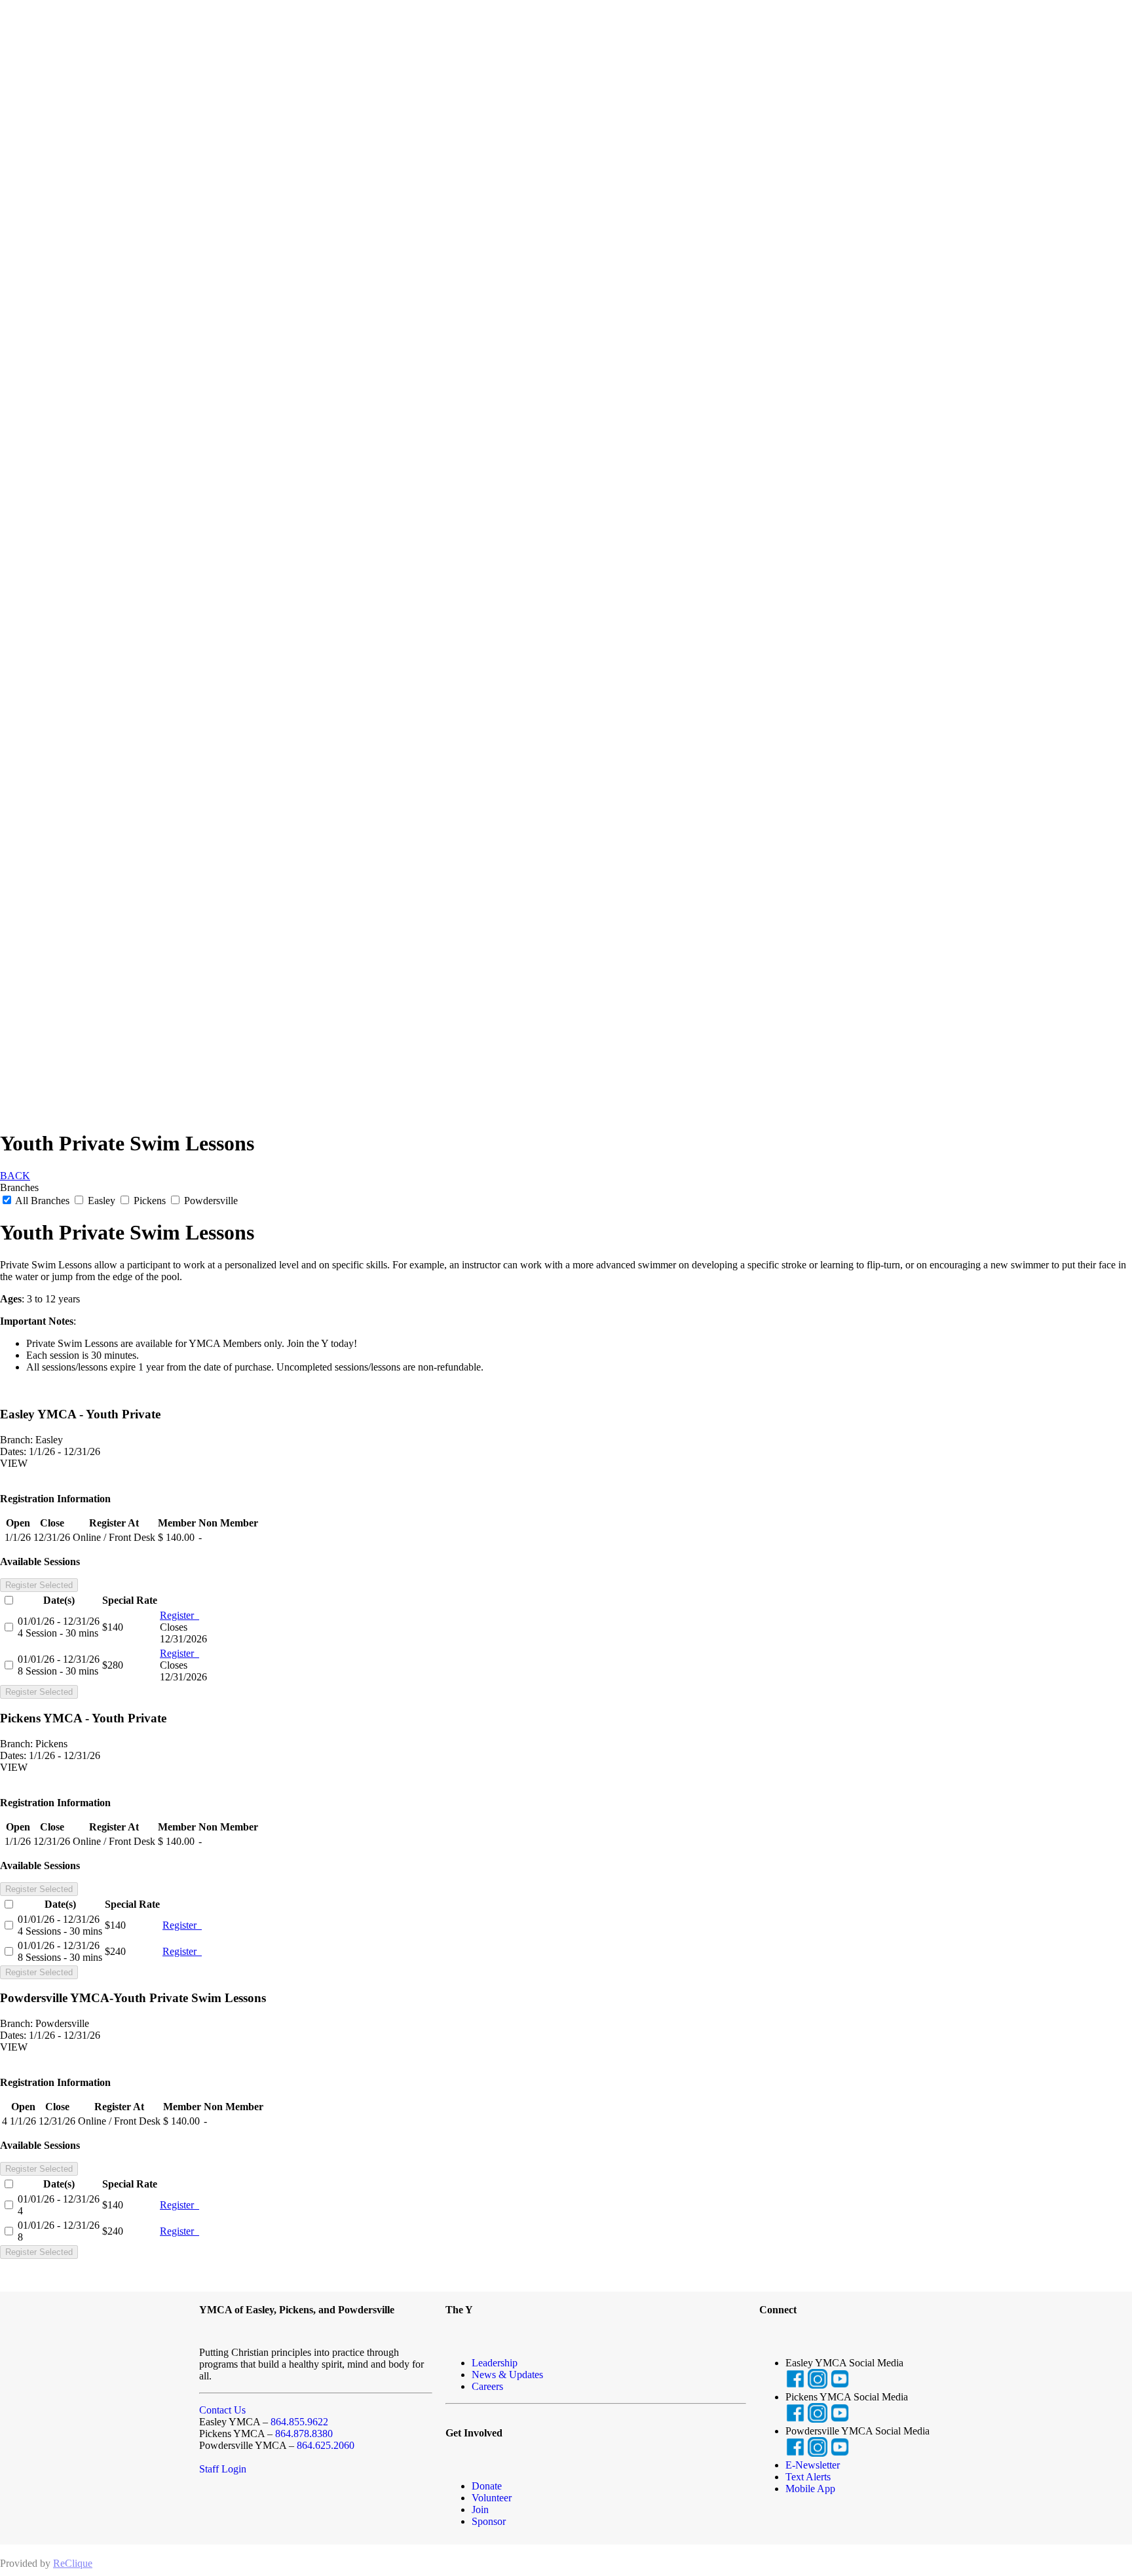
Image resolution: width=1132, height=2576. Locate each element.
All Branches (43, 1201)
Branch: (16, 1440)
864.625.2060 (326, 2445)
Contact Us (222, 2410)
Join (480, 2510)
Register (179, 1615)
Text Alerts (808, 2477)
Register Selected (39, 1585)
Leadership (495, 2363)
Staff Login (223, 2469)
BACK (15, 1176)
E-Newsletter (813, 2465)
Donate (487, 2486)
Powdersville (210, 1201)
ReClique (73, 2563)
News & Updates (507, 2375)
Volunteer (492, 2498)
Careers (487, 2386)
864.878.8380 (304, 2434)
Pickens (150, 1201)
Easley (102, 1201)
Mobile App (810, 2489)
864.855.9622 (299, 2422)
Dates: (13, 1451)
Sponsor (489, 2521)
